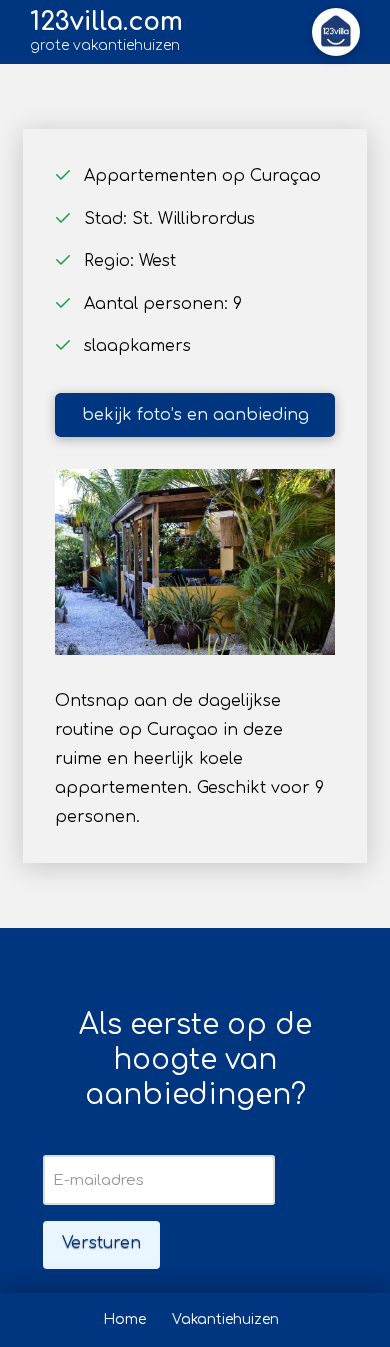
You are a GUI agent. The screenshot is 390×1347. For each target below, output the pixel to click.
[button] (336, 32)
